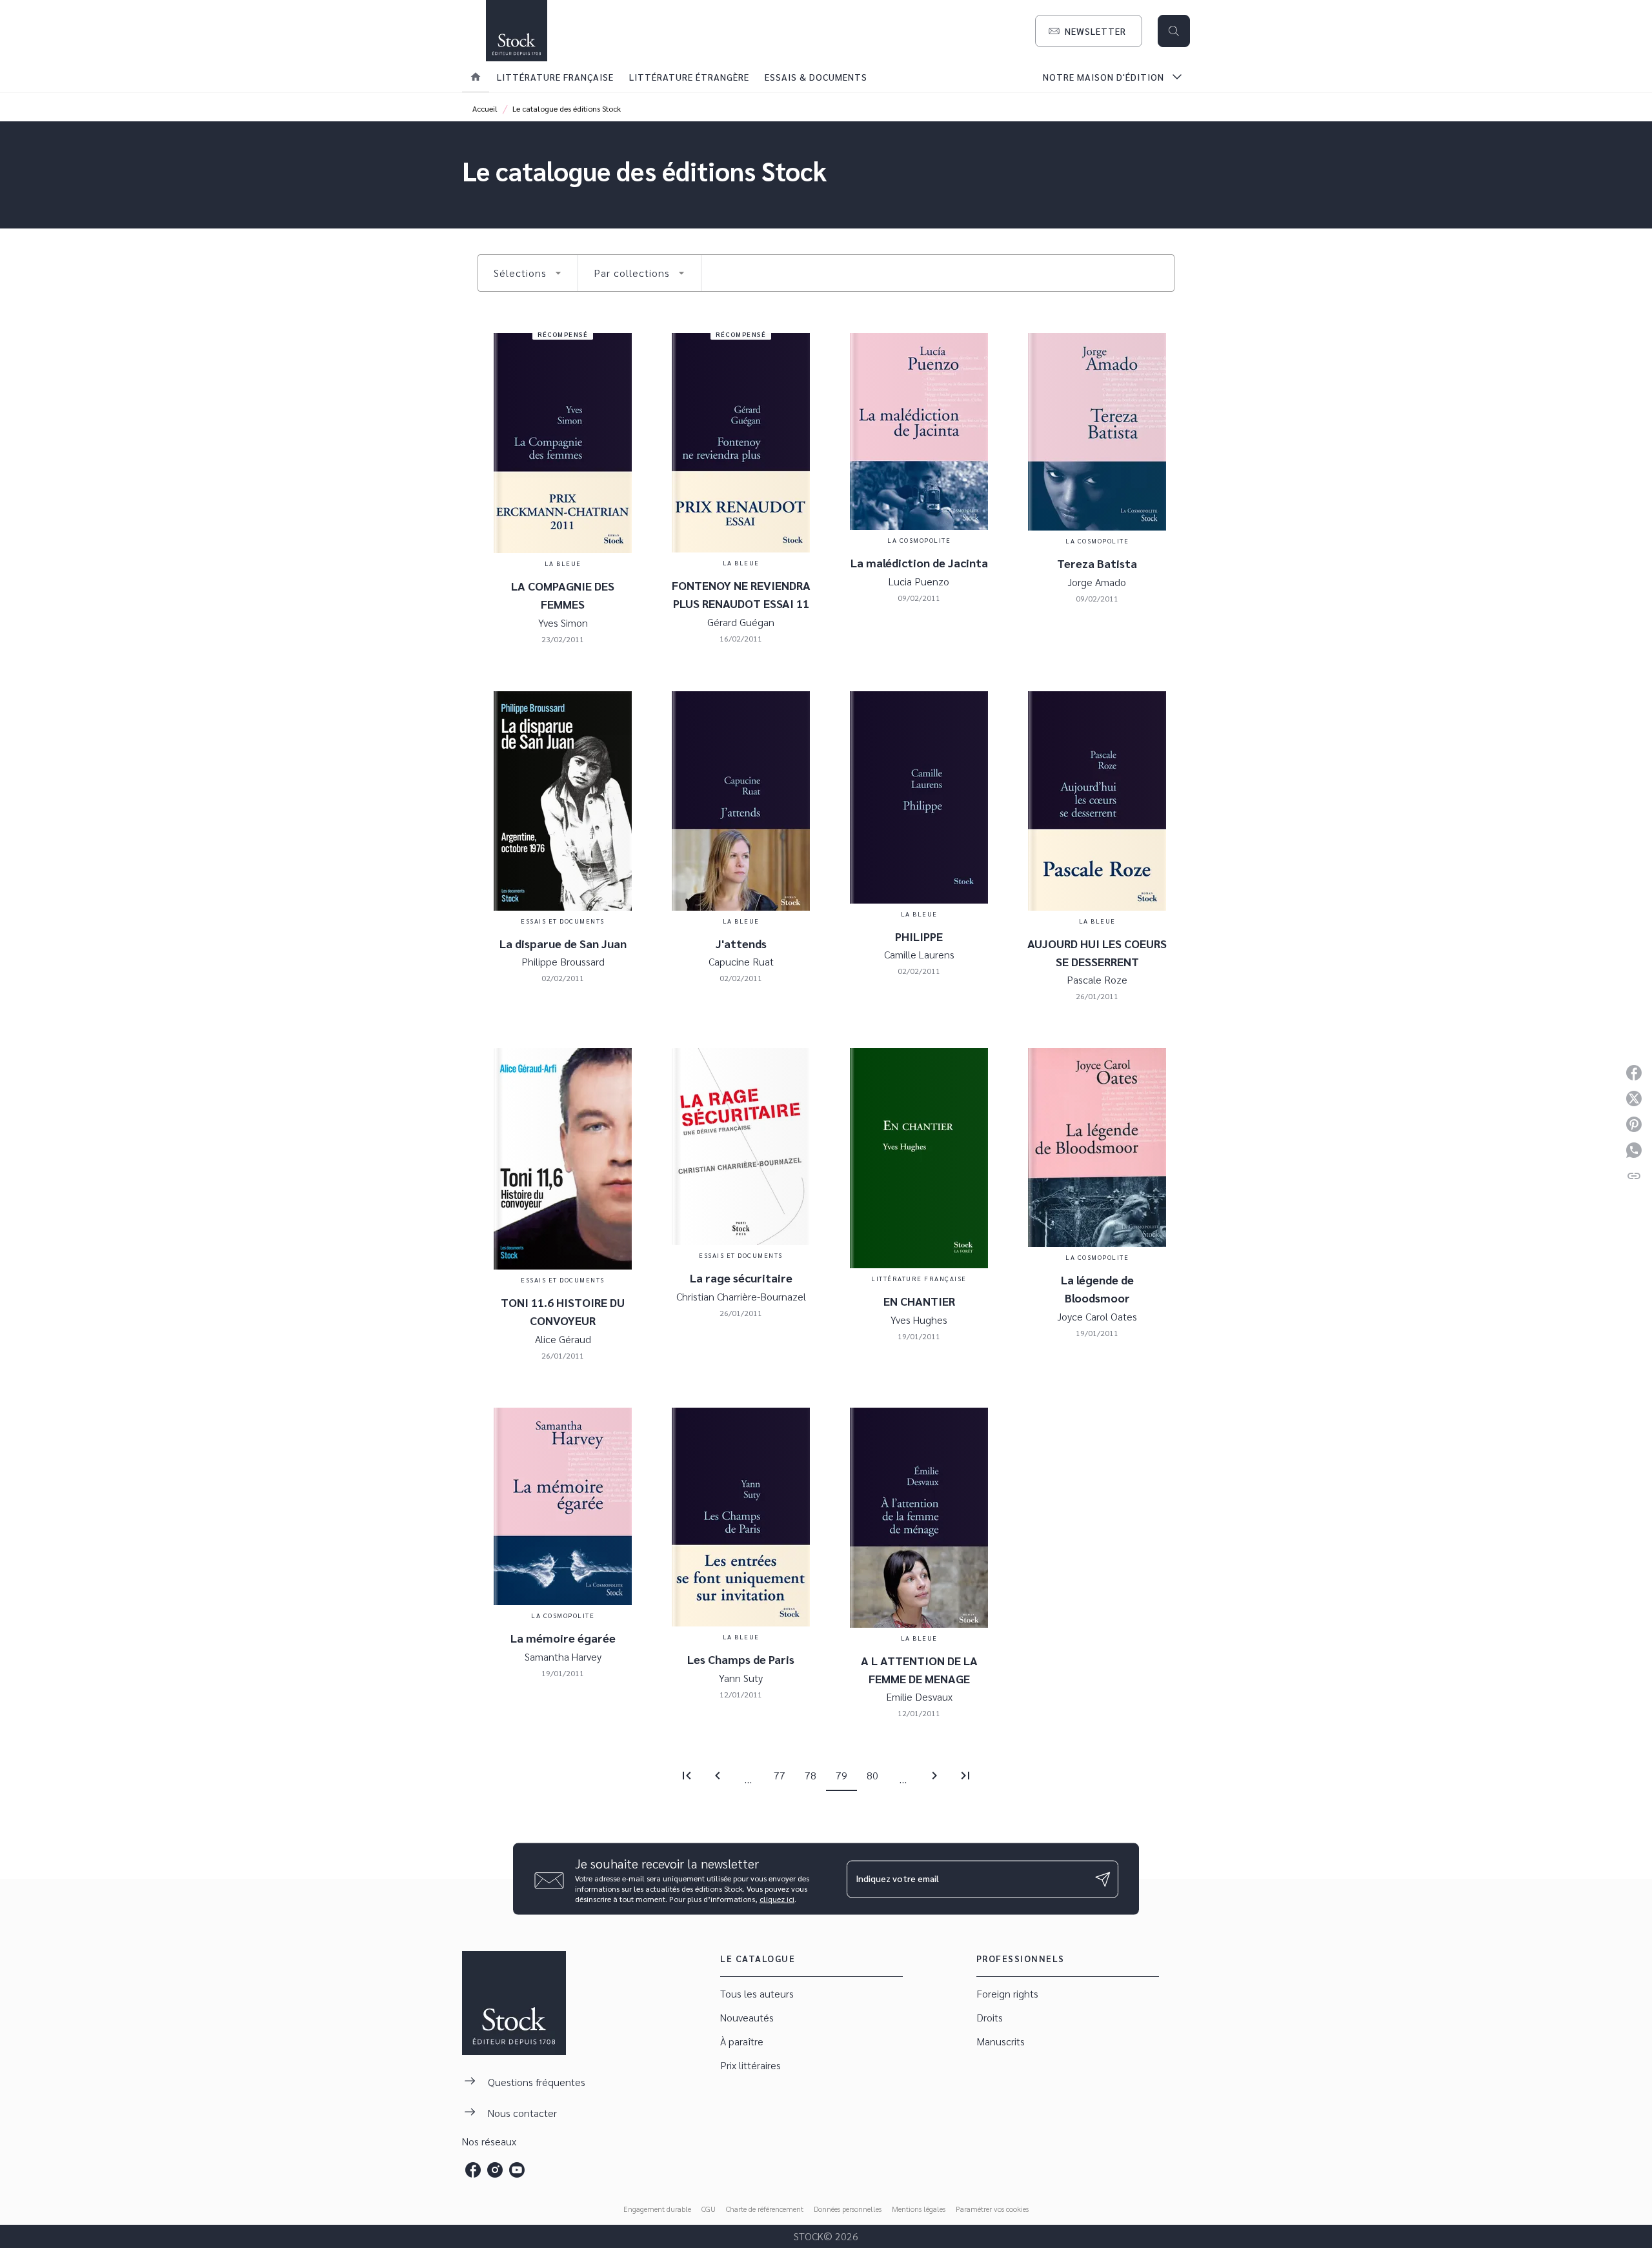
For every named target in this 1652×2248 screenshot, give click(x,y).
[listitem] (473, 2170)
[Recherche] (1174, 31)
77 (780, 1775)
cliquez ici (777, 1899)
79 (841, 1775)
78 (811, 1775)
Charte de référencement (765, 2209)
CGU (709, 2209)
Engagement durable (657, 2209)
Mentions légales (919, 2209)
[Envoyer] (1103, 1879)
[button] (1089, 31)
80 (872, 1775)
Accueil (485, 108)
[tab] (476, 77)
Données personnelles (848, 2209)
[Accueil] (516, 31)
